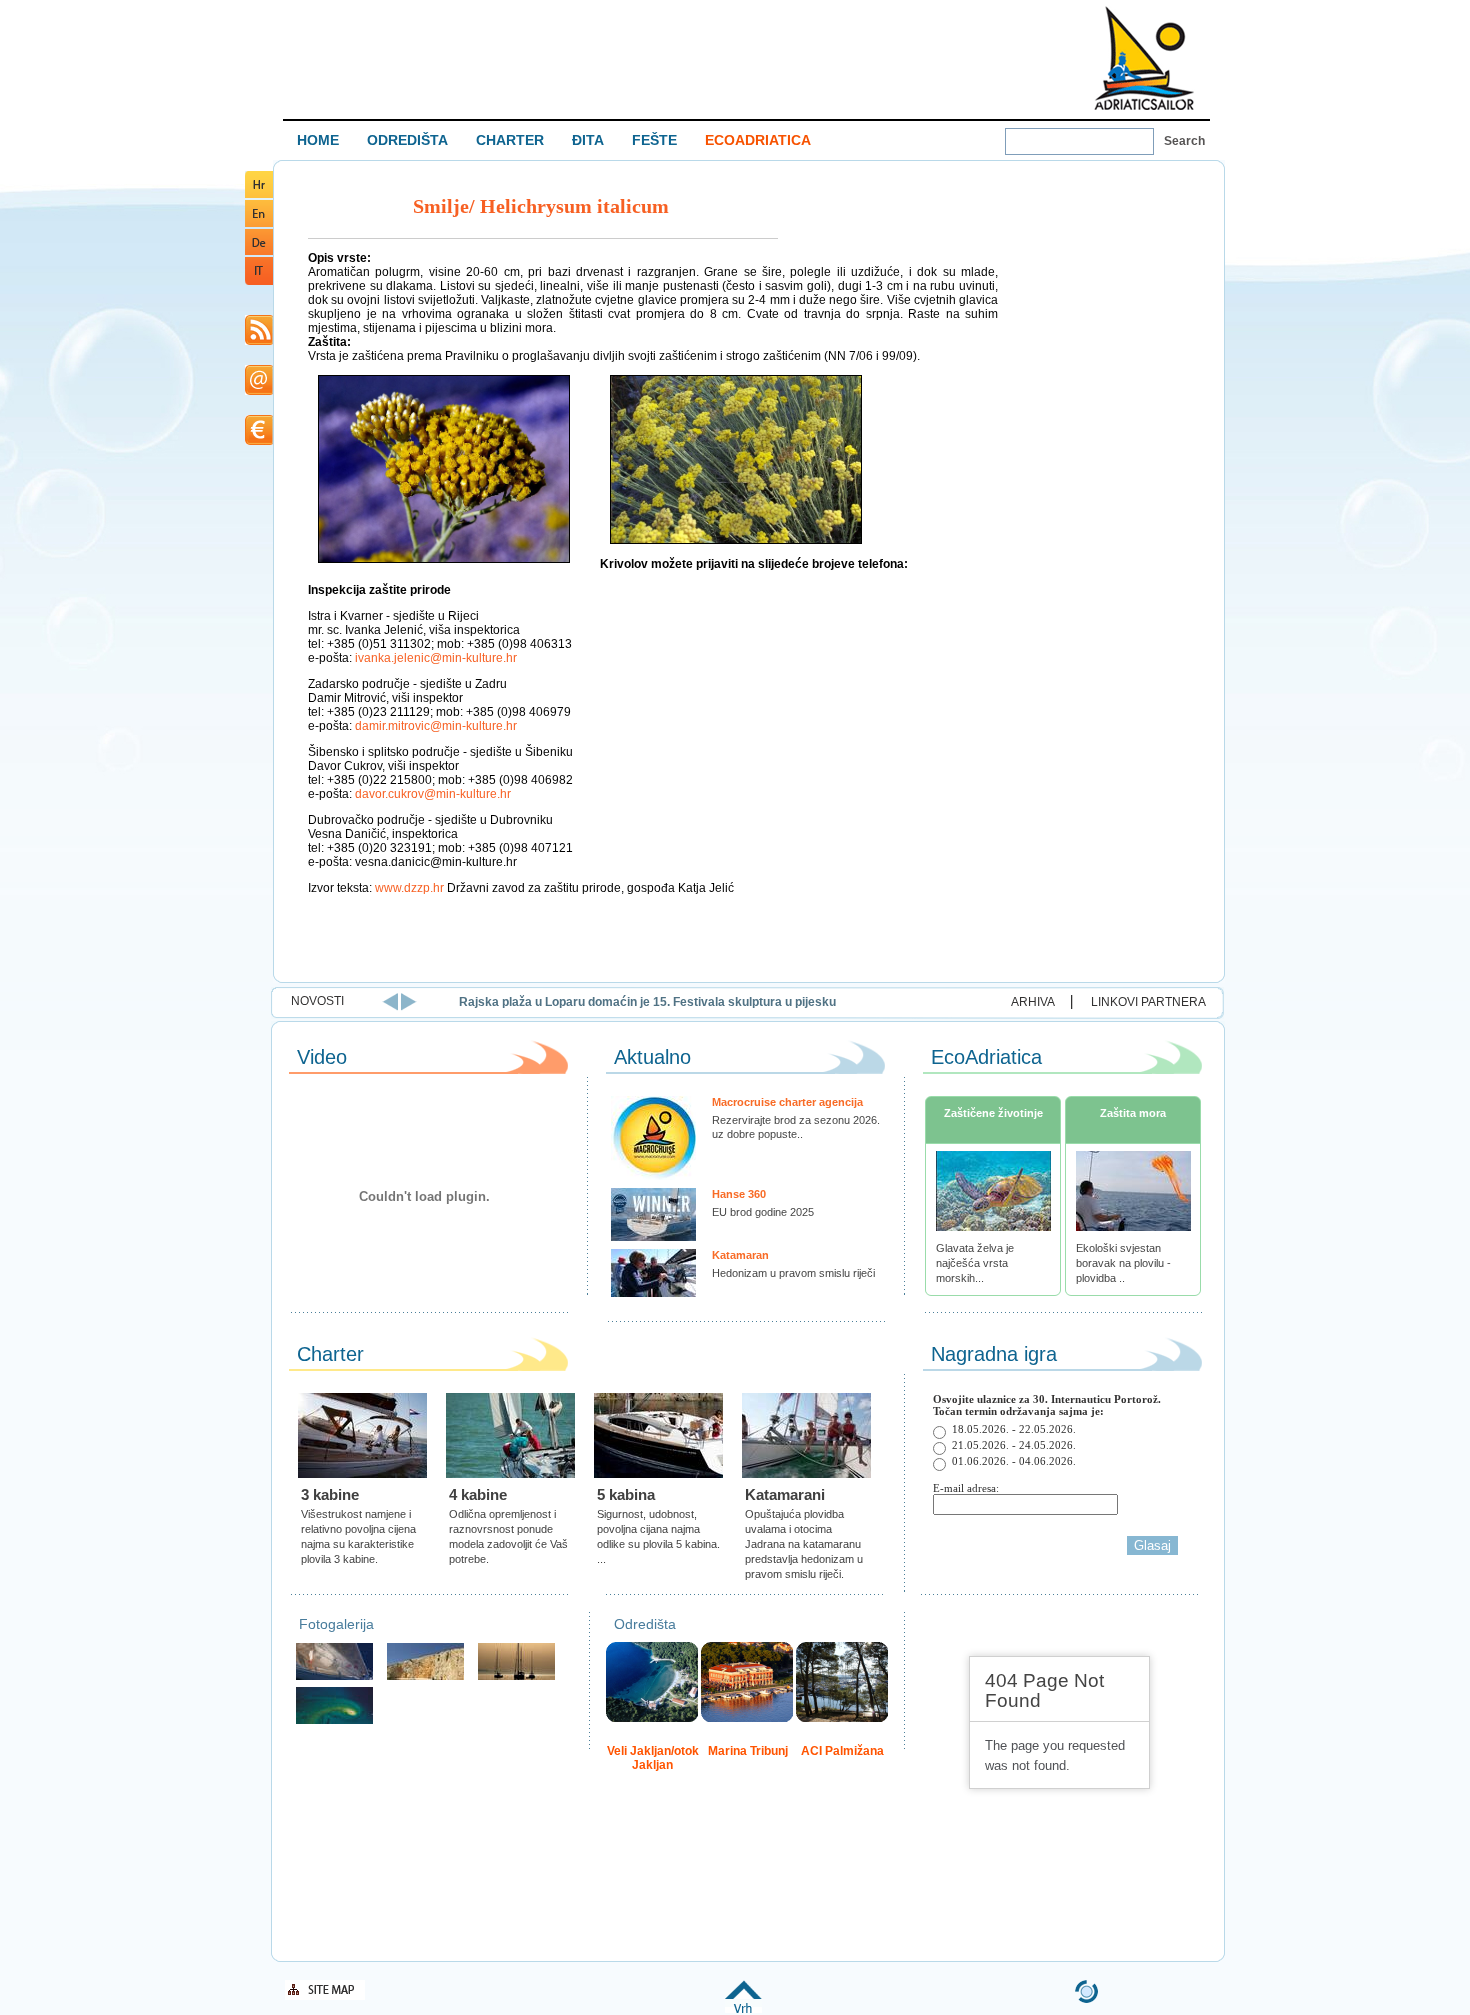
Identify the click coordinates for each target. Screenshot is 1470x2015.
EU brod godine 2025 (763, 1212)
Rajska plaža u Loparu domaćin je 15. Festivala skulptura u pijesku (647, 1002)
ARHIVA (1033, 1002)
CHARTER (510, 140)
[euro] (259, 441)
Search (1184, 141)
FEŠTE (654, 140)
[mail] (259, 391)
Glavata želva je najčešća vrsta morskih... (975, 1263)
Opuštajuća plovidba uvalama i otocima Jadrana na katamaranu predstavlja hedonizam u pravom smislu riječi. (804, 1544)
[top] (743, 2009)
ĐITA (588, 140)
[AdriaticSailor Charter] (516, 1677)
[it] (259, 281)
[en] (259, 223)
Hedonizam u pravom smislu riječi (793, 1273)
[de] (259, 251)
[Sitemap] (325, 1996)
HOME (318, 140)
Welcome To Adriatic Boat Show (1144, 57)
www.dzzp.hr (409, 888)
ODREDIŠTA (407, 140)
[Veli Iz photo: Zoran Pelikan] (425, 1677)
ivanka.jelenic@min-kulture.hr (436, 658)
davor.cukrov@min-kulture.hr (433, 794)
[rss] (259, 341)
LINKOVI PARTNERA (1148, 1002)
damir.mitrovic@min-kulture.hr (436, 726)
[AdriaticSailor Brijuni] (334, 1721)
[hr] (259, 194)
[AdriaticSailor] (334, 1677)
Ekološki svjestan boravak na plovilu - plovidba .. (1123, 1263)
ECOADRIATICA (758, 140)
